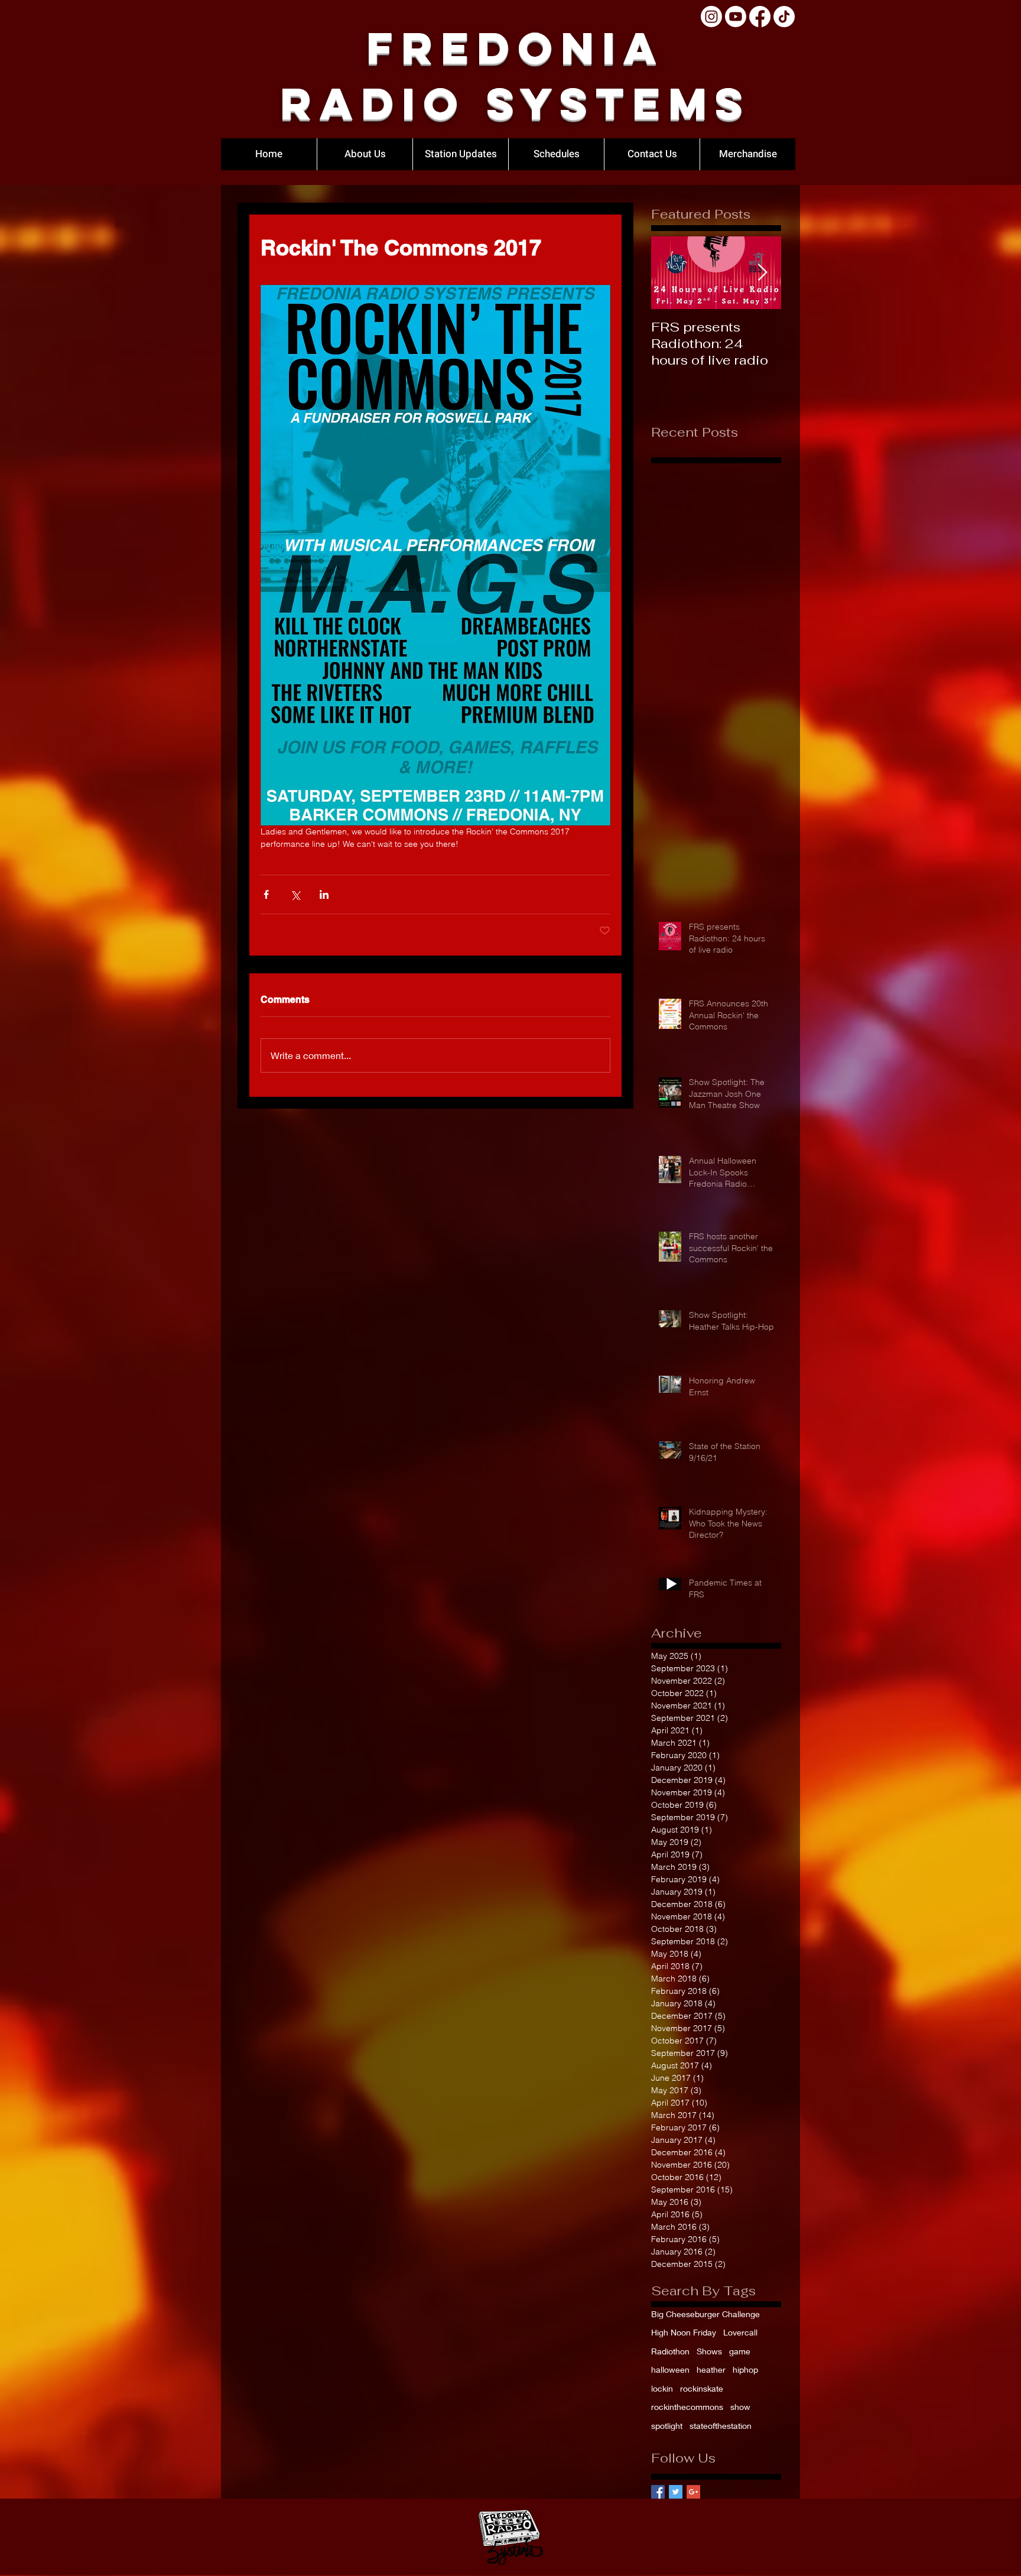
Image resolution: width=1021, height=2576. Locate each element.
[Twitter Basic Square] (676, 2492)
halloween (670, 2369)
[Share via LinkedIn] (324, 894)
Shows (709, 2351)
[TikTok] (784, 17)
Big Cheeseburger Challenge (705, 2314)
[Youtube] (736, 17)
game (740, 2351)
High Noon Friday (684, 2332)
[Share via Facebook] (266, 894)
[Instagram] (711, 17)
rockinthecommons (687, 2407)
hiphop (745, 2369)
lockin (662, 2388)
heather (711, 2369)
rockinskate (702, 2388)
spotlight (667, 2426)
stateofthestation (721, 2426)
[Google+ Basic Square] (693, 2492)
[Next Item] (762, 273)
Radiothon (670, 2351)
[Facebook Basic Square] (658, 2492)
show (740, 2407)
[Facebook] (760, 17)
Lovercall (740, 2332)
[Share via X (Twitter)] (295, 894)
